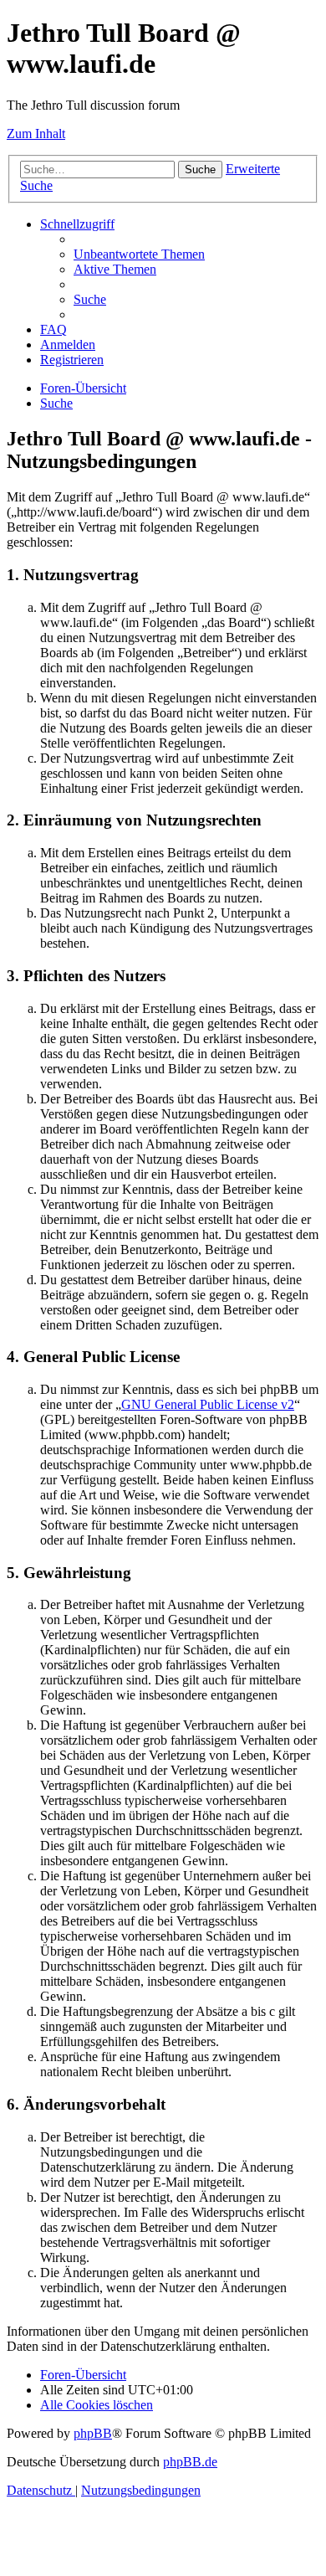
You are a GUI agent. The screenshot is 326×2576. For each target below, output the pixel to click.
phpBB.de (190, 2462)
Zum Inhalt (36, 134)
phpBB (93, 2433)
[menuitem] (139, 254)
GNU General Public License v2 (208, 1404)
